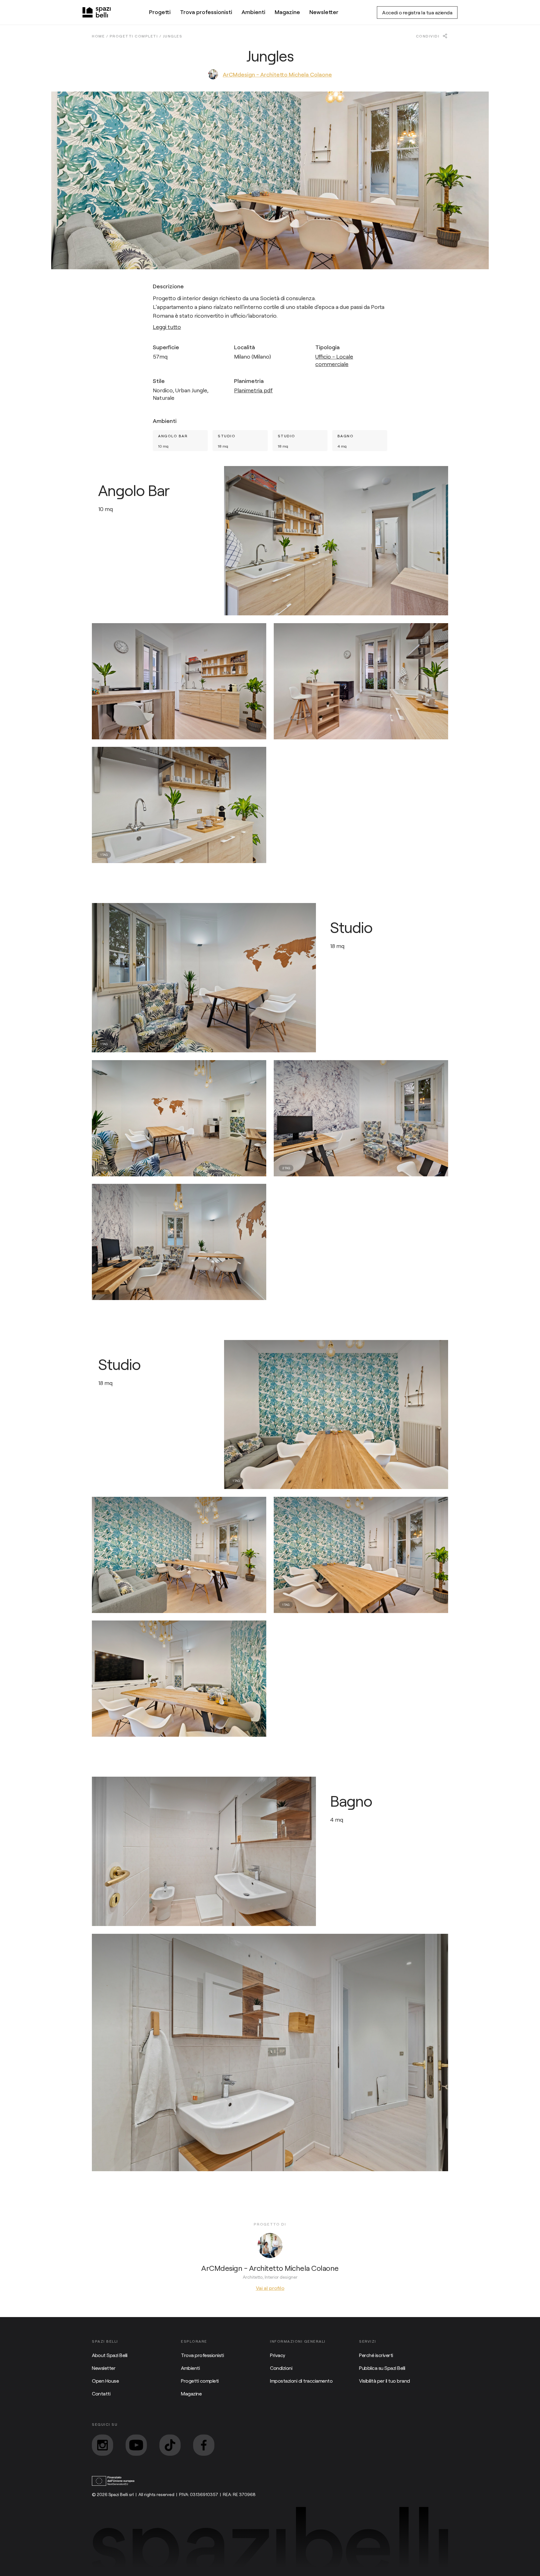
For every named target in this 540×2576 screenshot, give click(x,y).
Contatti (101, 2393)
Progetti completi (200, 2381)
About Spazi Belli (110, 2355)
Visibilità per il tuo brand (385, 2381)
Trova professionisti (206, 12)
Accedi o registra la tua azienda (417, 12)
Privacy (278, 2355)
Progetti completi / (136, 36)
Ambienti (253, 12)
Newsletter (324, 12)
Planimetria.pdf (253, 390)
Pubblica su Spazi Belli (382, 2368)
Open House (105, 2381)
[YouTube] (136, 2445)
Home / (101, 36)
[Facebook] (204, 2445)
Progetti (160, 12)
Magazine (287, 12)
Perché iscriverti (376, 2355)
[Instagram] (102, 2445)
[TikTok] (170, 2445)
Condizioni (281, 2368)
